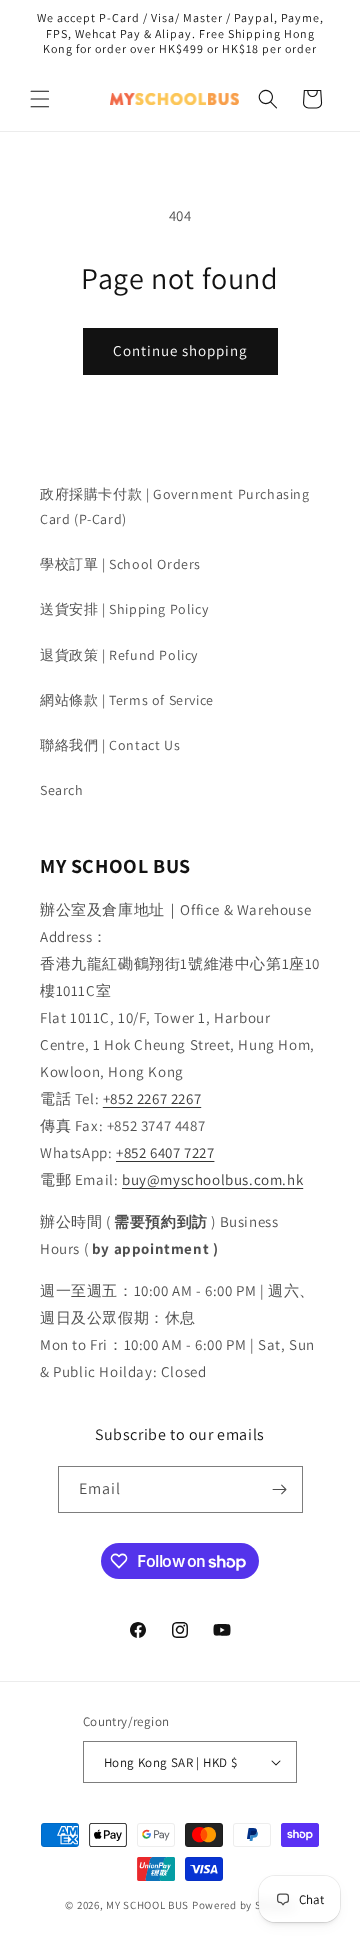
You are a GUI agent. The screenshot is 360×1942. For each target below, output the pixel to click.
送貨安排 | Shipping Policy (124, 609)
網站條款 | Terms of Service (127, 700)
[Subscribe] (280, 1489)
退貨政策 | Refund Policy (119, 655)
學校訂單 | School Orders (120, 564)
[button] (40, 99)
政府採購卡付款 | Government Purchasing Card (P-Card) (175, 506)
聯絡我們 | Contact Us (110, 745)
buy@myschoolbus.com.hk (212, 1179)
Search (62, 790)
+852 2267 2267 (152, 1098)
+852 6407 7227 (165, 1152)
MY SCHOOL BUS (147, 1905)
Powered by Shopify (243, 1905)
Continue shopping (180, 350)
